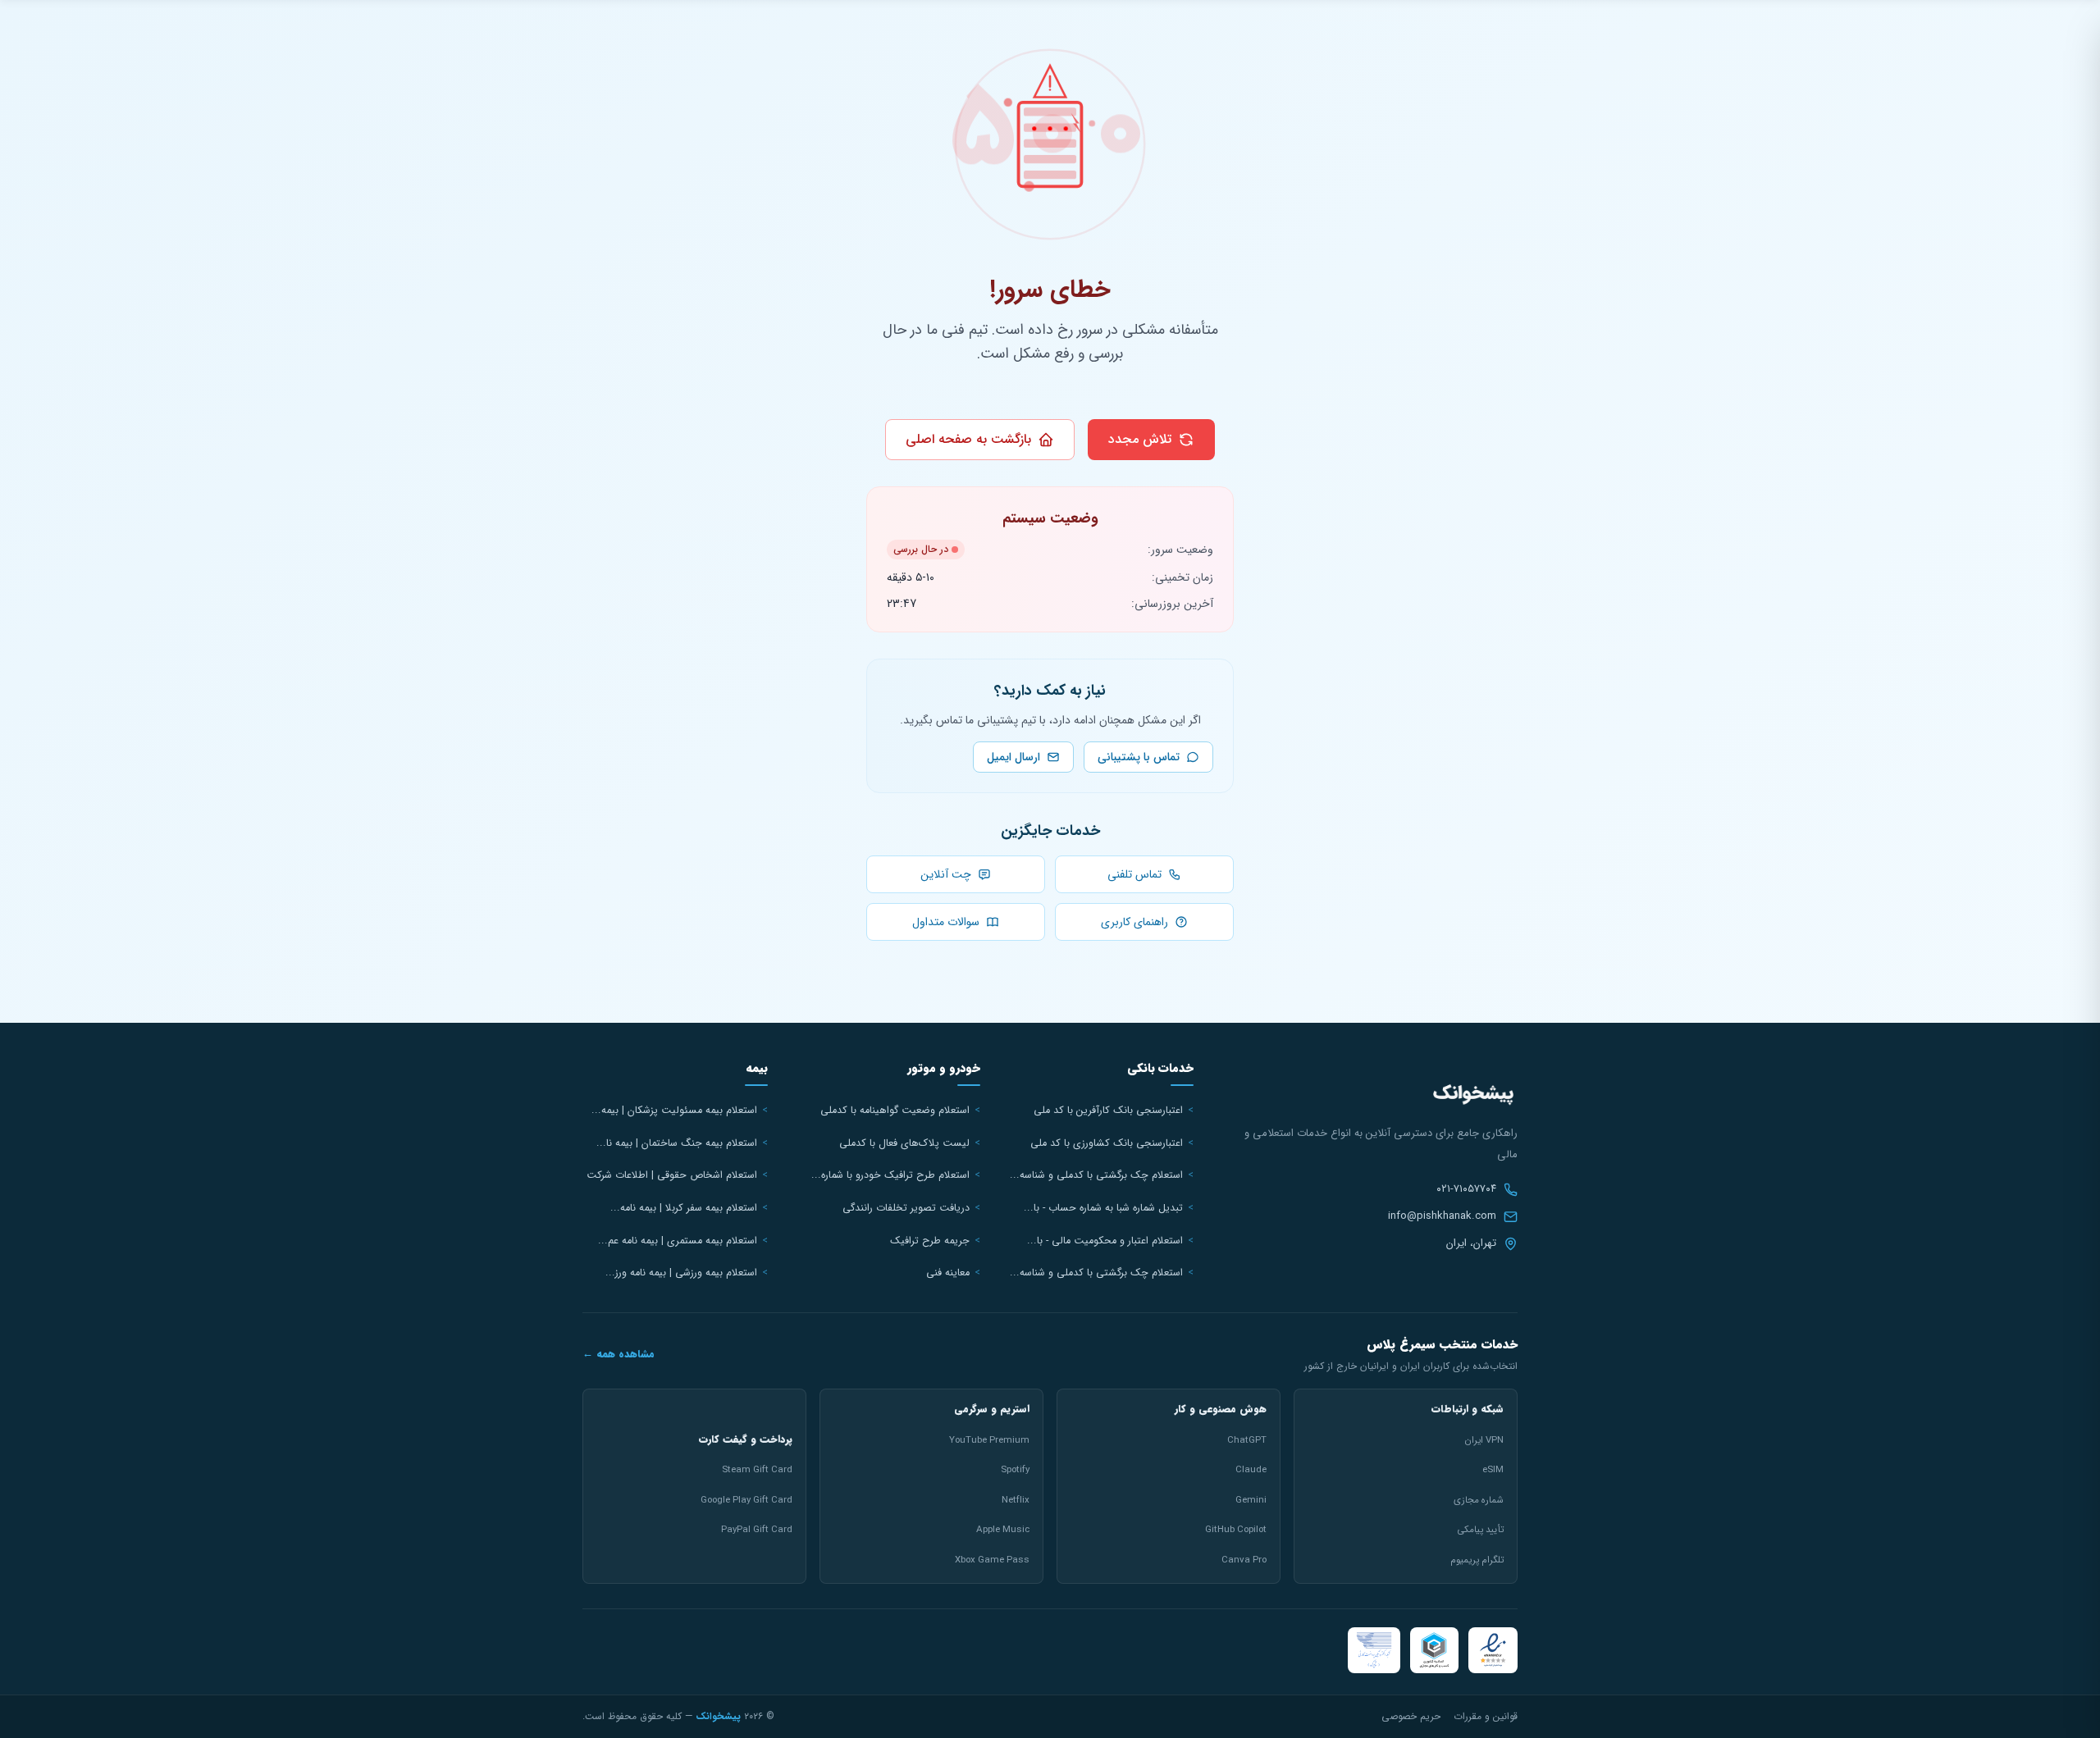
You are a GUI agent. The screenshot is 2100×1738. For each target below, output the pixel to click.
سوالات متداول (947, 922)
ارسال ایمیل (1013, 757)
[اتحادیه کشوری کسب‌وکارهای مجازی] (1434, 1650)
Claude (1251, 1470)
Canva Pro (1244, 1560)
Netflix (1016, 1500)
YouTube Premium (989, 1440)
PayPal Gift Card (757, 1530)
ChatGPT (1247, 1440)
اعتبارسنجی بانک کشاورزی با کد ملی (1107, 1143)
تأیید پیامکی (1480, 1530)
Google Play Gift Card (746, 1500)
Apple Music (1003, 1530)
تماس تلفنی (1136, 874)
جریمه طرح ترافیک (930, 1241)
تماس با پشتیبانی (1139, 757)
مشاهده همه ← (619, 1354)
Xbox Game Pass (992, 1560)
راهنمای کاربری (1136, 922)
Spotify (1015, 1470)
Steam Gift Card (757, 1470)
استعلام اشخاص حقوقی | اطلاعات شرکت (672, 1175)
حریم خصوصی (1411, 1716)
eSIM (1493, 1470)
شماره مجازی (1479, 1500)
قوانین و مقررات (1486, 1716)
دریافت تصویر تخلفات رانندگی (906, 1208)
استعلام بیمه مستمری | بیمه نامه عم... (678, 1241)
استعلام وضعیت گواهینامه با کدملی (895, 1111)
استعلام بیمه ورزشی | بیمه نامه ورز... (681, 1273)
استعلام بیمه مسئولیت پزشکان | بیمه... (674, 1111)
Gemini (1251, 1500)
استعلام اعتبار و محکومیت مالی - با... (1105, 1241)
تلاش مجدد (1140, 439)
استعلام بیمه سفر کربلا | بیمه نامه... (684, 1208)
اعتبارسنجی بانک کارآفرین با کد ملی (1108, 1111)
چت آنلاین (947, 874)
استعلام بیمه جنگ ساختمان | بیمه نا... (677, 1143)
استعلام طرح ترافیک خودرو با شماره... (890, 1175)
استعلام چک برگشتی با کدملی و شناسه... (1096, 1175)
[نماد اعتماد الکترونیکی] (1493, 1650)
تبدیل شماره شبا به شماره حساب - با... (1103, 1208)
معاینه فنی (948, 1273)
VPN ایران (1484, 1440)
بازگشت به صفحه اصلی (968, 439)
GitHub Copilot (1236, 1530)
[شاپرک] (1374, 1650)
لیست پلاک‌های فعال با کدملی (904, 1143)
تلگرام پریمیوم (1477, 1560)
